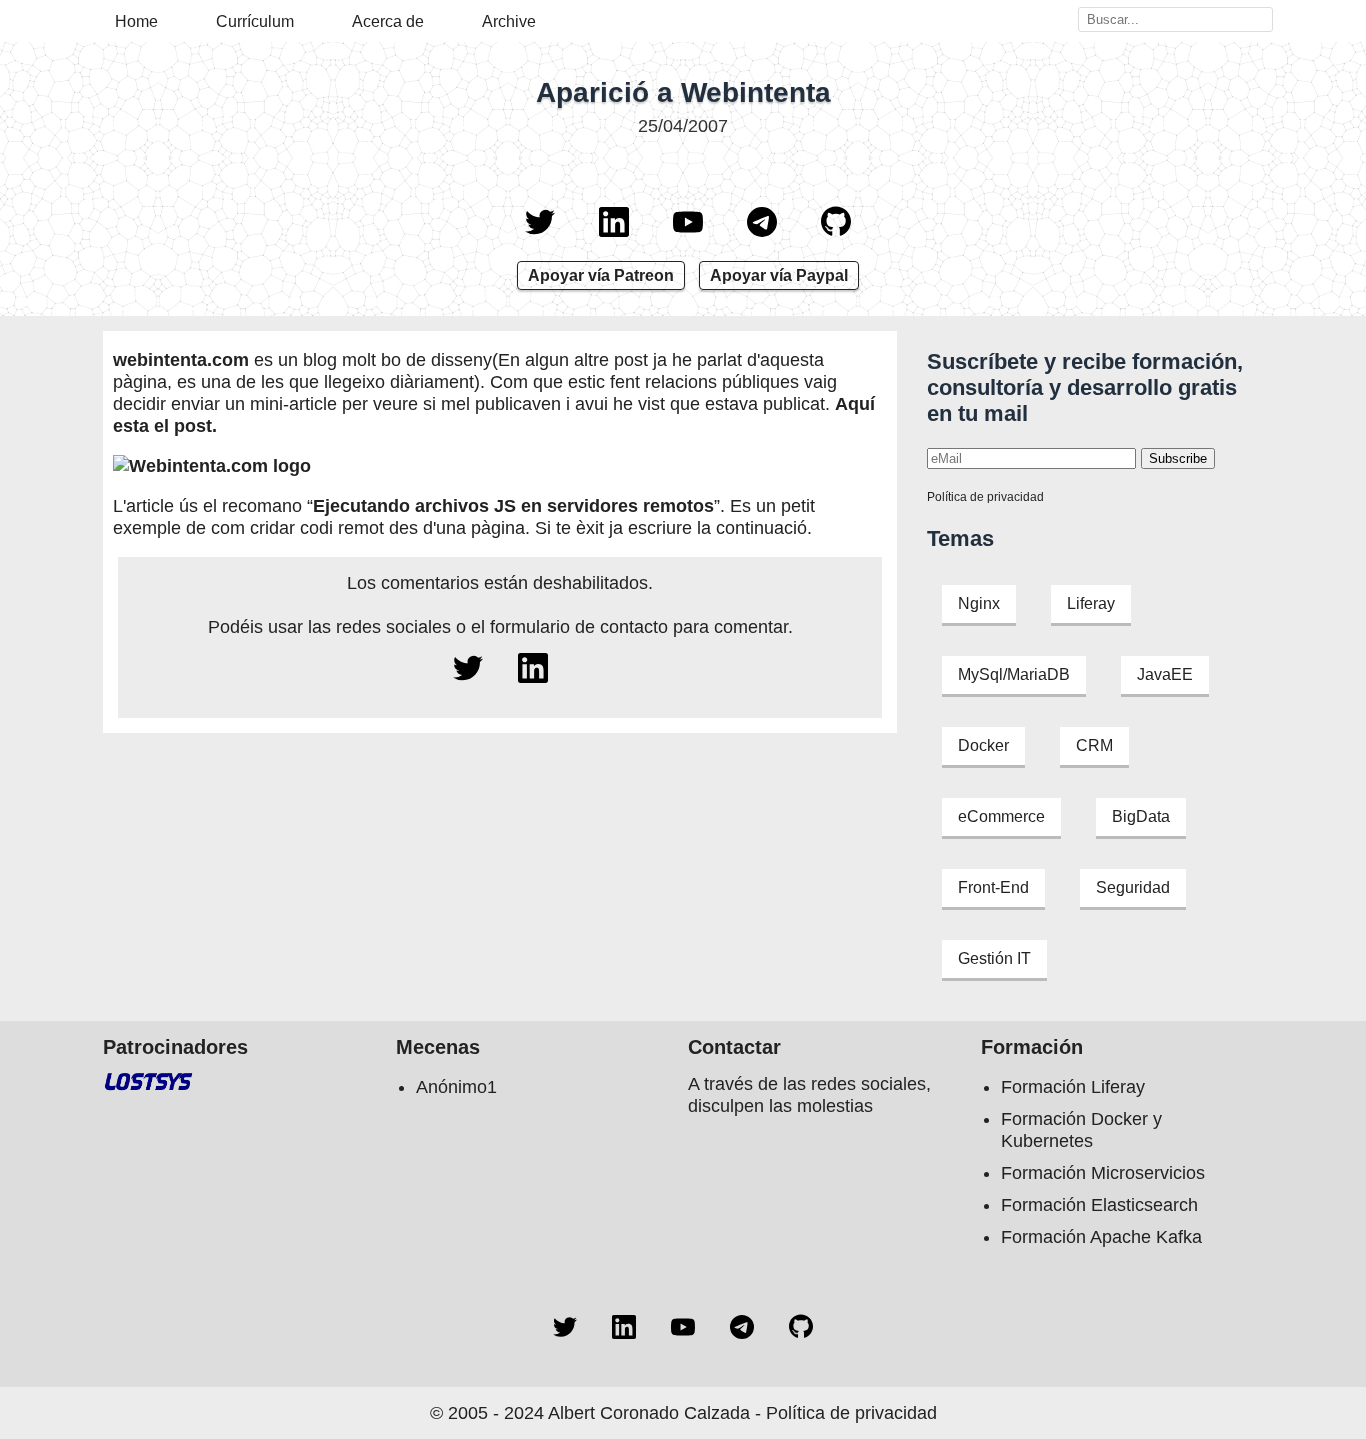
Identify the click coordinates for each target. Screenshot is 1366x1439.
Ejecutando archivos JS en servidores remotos (513, 506)
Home (136, 21)
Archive (509, 21)
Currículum (255, 21)
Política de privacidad (985, 497)
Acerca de (388, 21)
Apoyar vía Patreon (601, 275)
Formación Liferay (1073, 1087)
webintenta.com (181, 360)
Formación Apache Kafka (1101, 1237)
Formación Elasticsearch (1099, 1205)
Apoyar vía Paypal (779, 275)
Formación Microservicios (1103, 1173)
